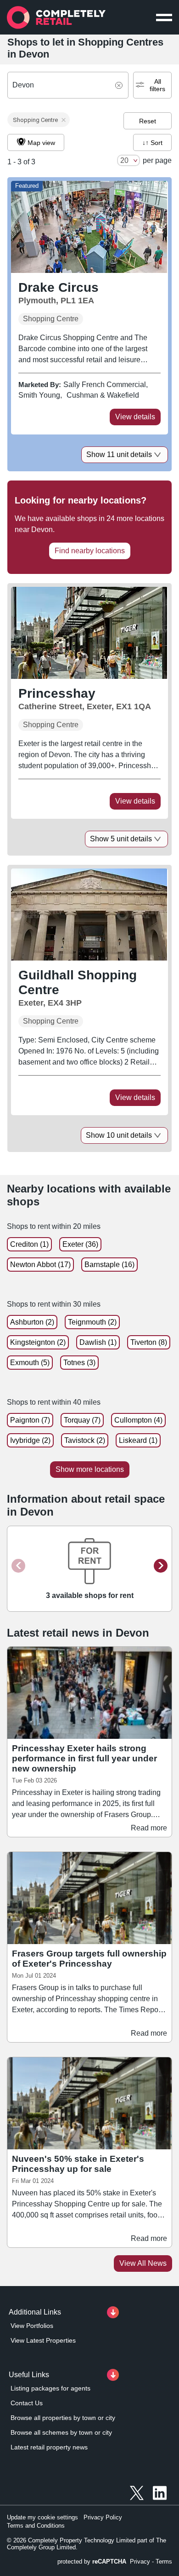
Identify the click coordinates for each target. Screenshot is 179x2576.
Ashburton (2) (32, 1322)
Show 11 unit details (119, 454)
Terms (164, 2562)
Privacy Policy (103, 2517)
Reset (148, 121)
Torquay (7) (82, 1420)
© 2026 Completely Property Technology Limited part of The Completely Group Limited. (87, 2544)
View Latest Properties (43, 2340)
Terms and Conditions (36, 2526)
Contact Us (27, 2403)
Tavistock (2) (85, 1440)
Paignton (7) (30, 1420)
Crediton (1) (29, 1244)
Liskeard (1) (138, 1440)
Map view (41, 143)
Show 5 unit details (121, 839)
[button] (39, 120)
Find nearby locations (90, 551)
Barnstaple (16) (109, 1265)
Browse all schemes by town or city (61, 2432)
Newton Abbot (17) (40, 1265)
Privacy (140, 2562)
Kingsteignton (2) (38, 1342)
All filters (157, 85)
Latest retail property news (49, 2447)
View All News (143, 2263)
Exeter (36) (80, 1244)
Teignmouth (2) (92, 1322)
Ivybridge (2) (30, 1440)
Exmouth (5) (30, 1363)
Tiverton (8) (149, 1342)
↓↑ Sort (152, 143)
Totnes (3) (79, 1363)
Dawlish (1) (98, 1342)
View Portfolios (32, 2326)
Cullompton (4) (138, 1420)
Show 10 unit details (119, 1135)
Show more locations (90, 1469)
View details (135, 417)
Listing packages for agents (50, 2388)
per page (157, 160)
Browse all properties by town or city (63, 2418)
